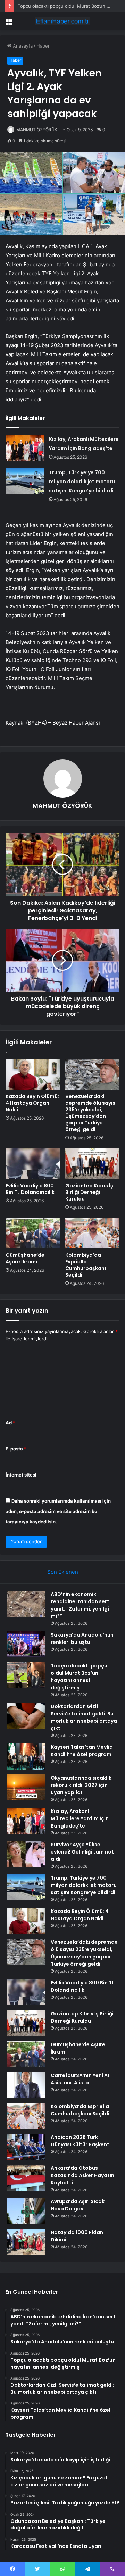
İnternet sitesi (21, 1475)
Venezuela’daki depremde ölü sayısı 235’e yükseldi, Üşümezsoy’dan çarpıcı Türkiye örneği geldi (91, 1113)
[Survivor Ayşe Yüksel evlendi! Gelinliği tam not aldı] (26, 1854)
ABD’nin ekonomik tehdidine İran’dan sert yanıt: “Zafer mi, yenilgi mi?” (80, 1605)
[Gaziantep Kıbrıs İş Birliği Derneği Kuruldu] (92, 1164)
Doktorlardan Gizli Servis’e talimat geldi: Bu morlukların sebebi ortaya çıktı (84, 1717)
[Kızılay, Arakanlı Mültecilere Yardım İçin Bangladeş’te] (25, 448)
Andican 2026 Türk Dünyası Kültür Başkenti (81, 2141)
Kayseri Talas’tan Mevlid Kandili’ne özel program (82, 1751)
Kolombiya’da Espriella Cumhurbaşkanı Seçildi (86, 1265)
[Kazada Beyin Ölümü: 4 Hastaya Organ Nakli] (33, 1074)
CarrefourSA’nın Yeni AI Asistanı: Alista (80, 2079)
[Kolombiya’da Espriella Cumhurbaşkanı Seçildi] (92, 1233)
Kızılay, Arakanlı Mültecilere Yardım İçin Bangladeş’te (80, 1818)
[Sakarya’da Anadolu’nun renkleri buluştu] (26, 1644)
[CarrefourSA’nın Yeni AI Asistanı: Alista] (26, 2085)
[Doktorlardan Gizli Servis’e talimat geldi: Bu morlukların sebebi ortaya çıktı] (26, 1716)
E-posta (16, 1449)
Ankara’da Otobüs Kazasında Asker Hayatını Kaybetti (83, 2175)
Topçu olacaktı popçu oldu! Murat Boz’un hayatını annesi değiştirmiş (79, 1677)
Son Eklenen (63, 1572)
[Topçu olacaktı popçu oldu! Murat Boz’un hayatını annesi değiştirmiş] (26, 1675)
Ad (10, 1423)
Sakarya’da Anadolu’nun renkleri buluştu (82, 1638)
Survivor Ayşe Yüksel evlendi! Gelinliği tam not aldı (82, 1852)
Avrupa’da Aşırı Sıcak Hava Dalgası (78, 2205)
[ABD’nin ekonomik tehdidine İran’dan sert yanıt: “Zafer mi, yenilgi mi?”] (26, 1604)
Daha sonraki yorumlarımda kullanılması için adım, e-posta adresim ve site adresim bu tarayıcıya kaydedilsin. (58, 1511)
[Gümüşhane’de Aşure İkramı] (33, 1233)
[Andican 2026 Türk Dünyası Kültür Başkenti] (26, 2147)
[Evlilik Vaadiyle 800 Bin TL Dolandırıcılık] (33, 1164)
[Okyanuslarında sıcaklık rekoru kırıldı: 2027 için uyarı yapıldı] (26, 1787)
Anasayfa (22, 46)
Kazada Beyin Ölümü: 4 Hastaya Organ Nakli (32, 1103)
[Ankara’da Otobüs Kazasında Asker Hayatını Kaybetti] (26, 2178)
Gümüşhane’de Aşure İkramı (25, 1258)
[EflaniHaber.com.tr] (62, 21)
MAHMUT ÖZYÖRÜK (37, 130)
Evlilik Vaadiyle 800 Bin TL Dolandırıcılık (30, 1189)
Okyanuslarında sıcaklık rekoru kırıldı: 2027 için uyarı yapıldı (81, 1785)
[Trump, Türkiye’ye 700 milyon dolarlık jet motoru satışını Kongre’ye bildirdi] (25, 481)
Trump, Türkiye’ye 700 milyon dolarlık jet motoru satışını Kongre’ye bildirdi (82, 482)
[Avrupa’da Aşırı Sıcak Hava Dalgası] (26, 2211)
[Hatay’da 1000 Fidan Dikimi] (26, 2242)
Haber (43, 46)
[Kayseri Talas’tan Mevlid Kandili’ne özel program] (26, 1757)
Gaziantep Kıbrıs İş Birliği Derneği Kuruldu (89, 1192)
